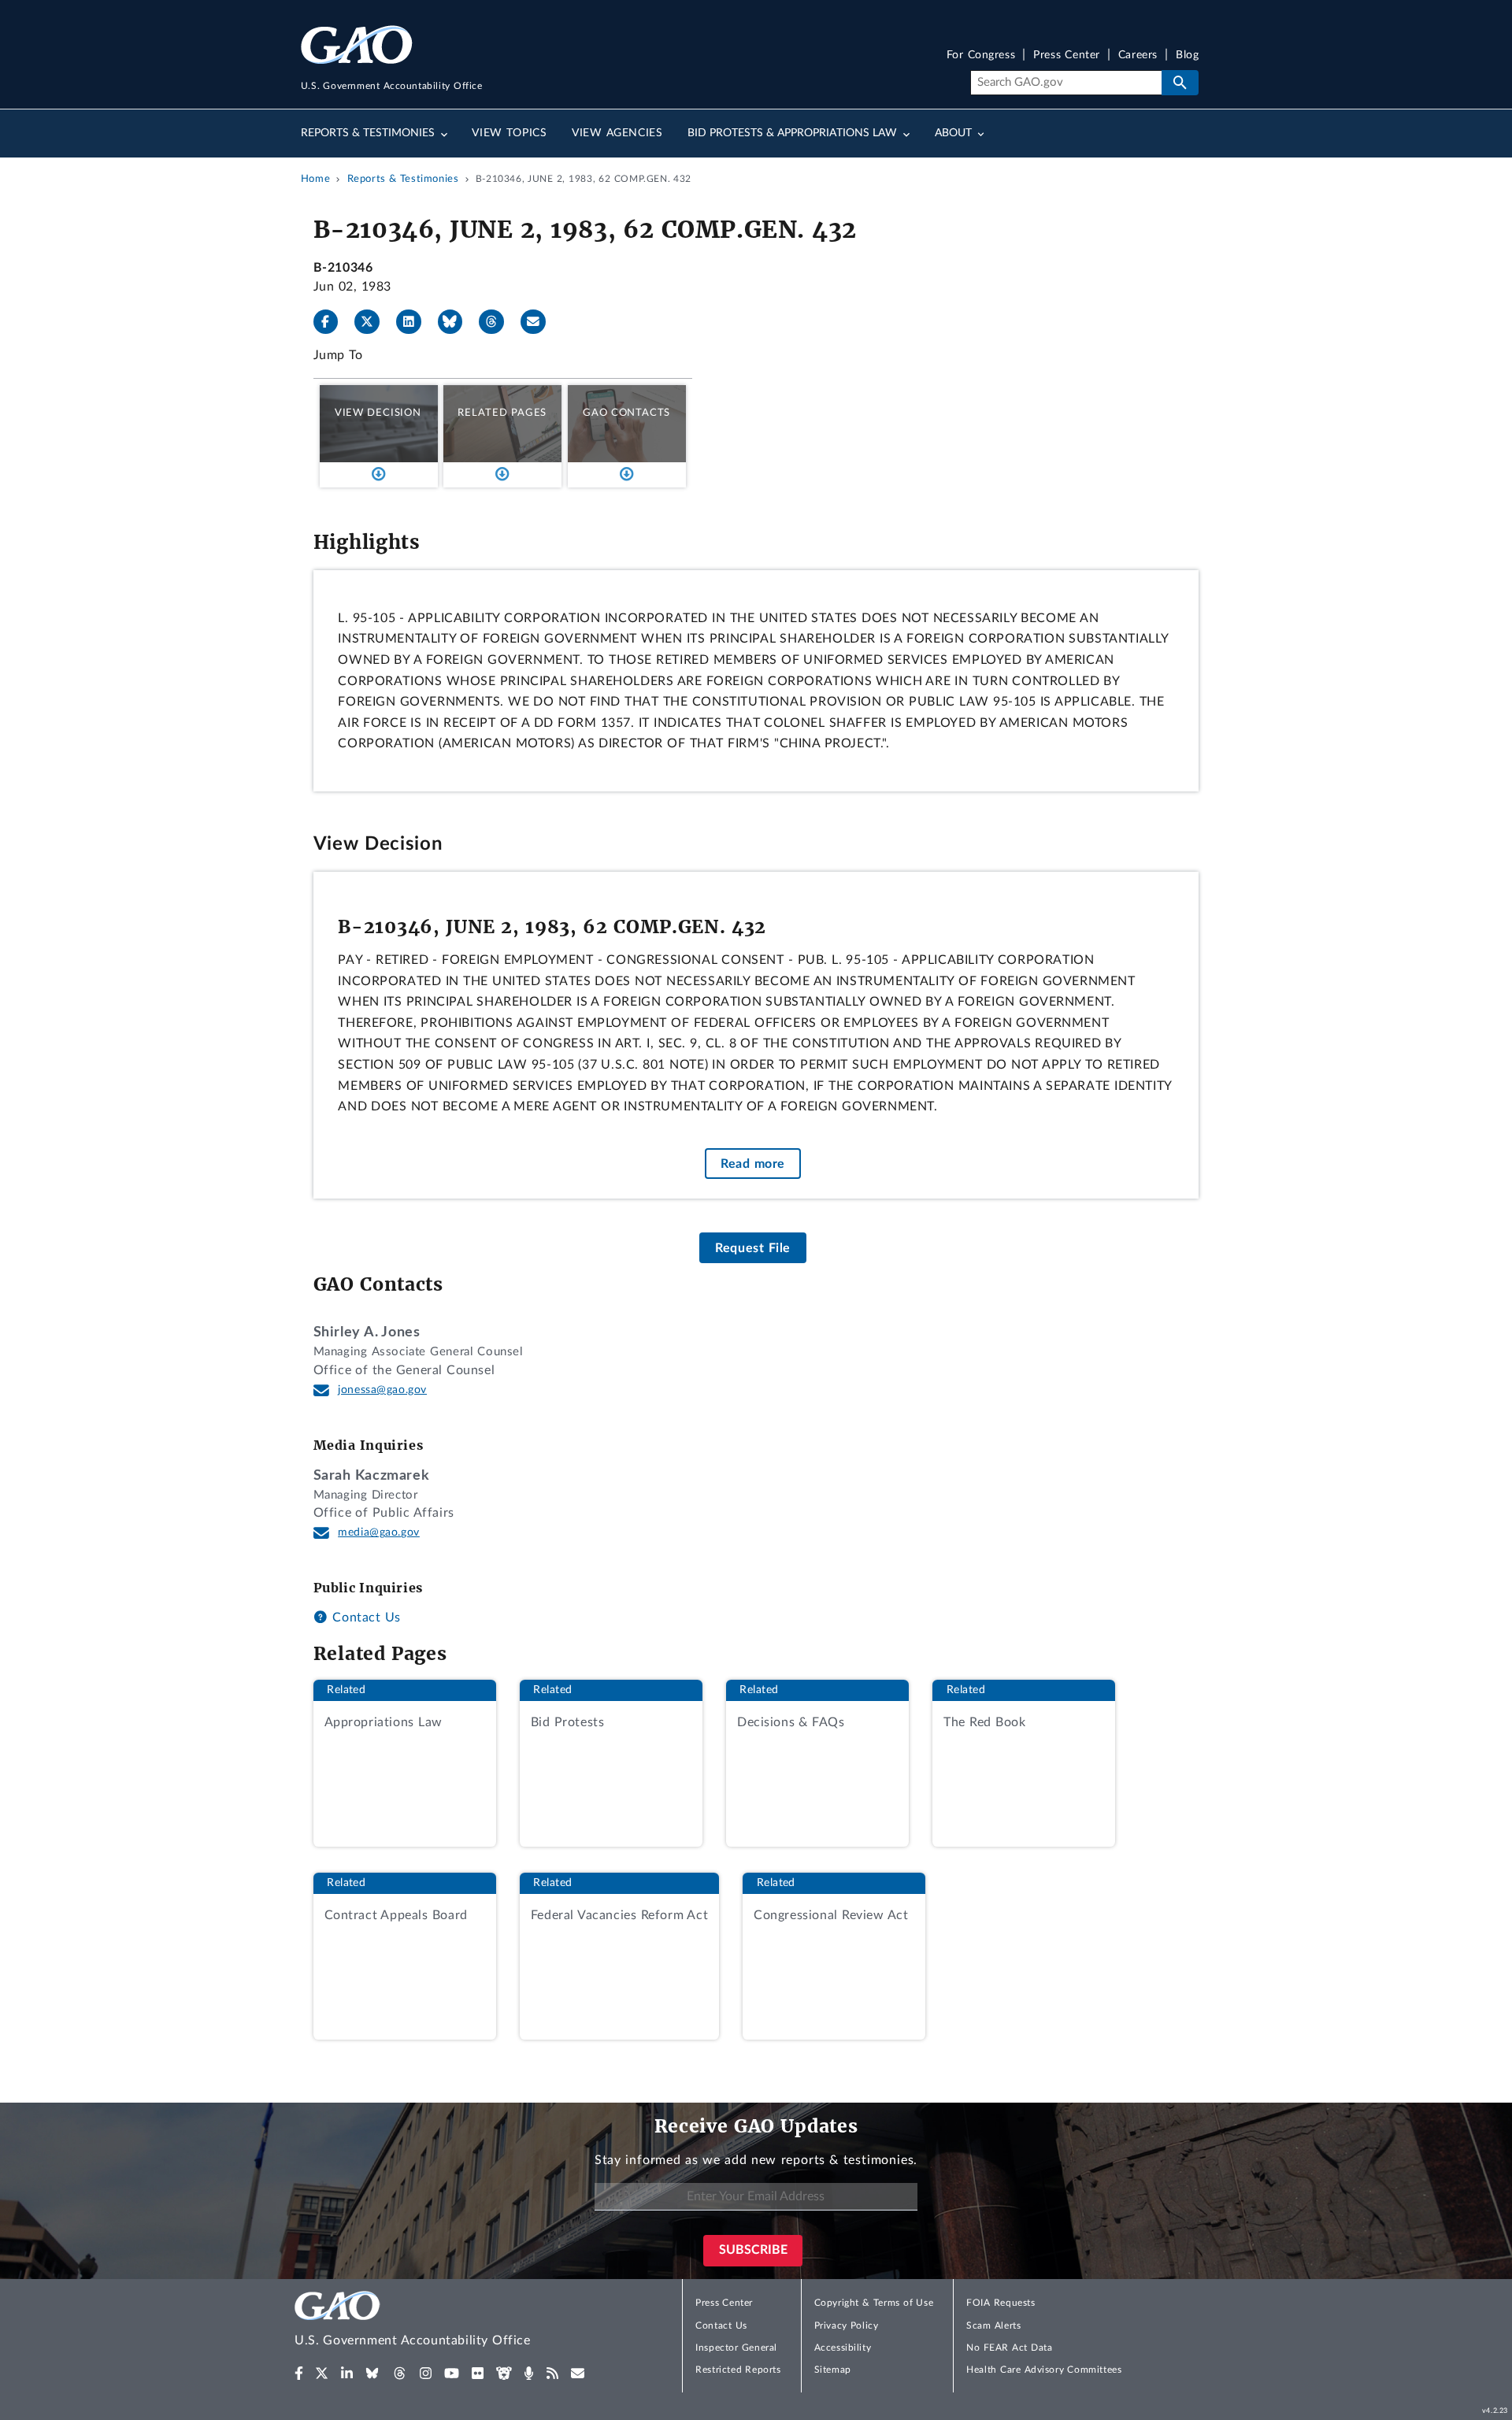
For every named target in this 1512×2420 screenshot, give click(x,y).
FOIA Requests (1001, 2303)
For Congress (981, 56)
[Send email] (539, 322)
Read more (753, 1164)
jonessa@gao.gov (382, 1390)
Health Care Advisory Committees (1044, 2370)
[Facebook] (332, 322)
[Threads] (498, 322)
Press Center (1067, 56)
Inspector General (736, 2348)
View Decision (378, 413)
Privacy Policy (847, 2325)
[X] (373, 322)
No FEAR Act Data (1009, 2348)
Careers (1138, 56)
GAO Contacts (626, 413)
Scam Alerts (993, 2325)
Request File (753, 1248)
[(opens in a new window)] (299, 2374)
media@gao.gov (379, 1532)
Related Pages (502, 413)
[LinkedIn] (415, 322)
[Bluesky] (457, 322)
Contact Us (365, 1618)
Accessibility (843, 2348)
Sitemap (833, 2370)
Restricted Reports (738, 2370)
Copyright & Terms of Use (874, 2303)
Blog (1187, 56)
